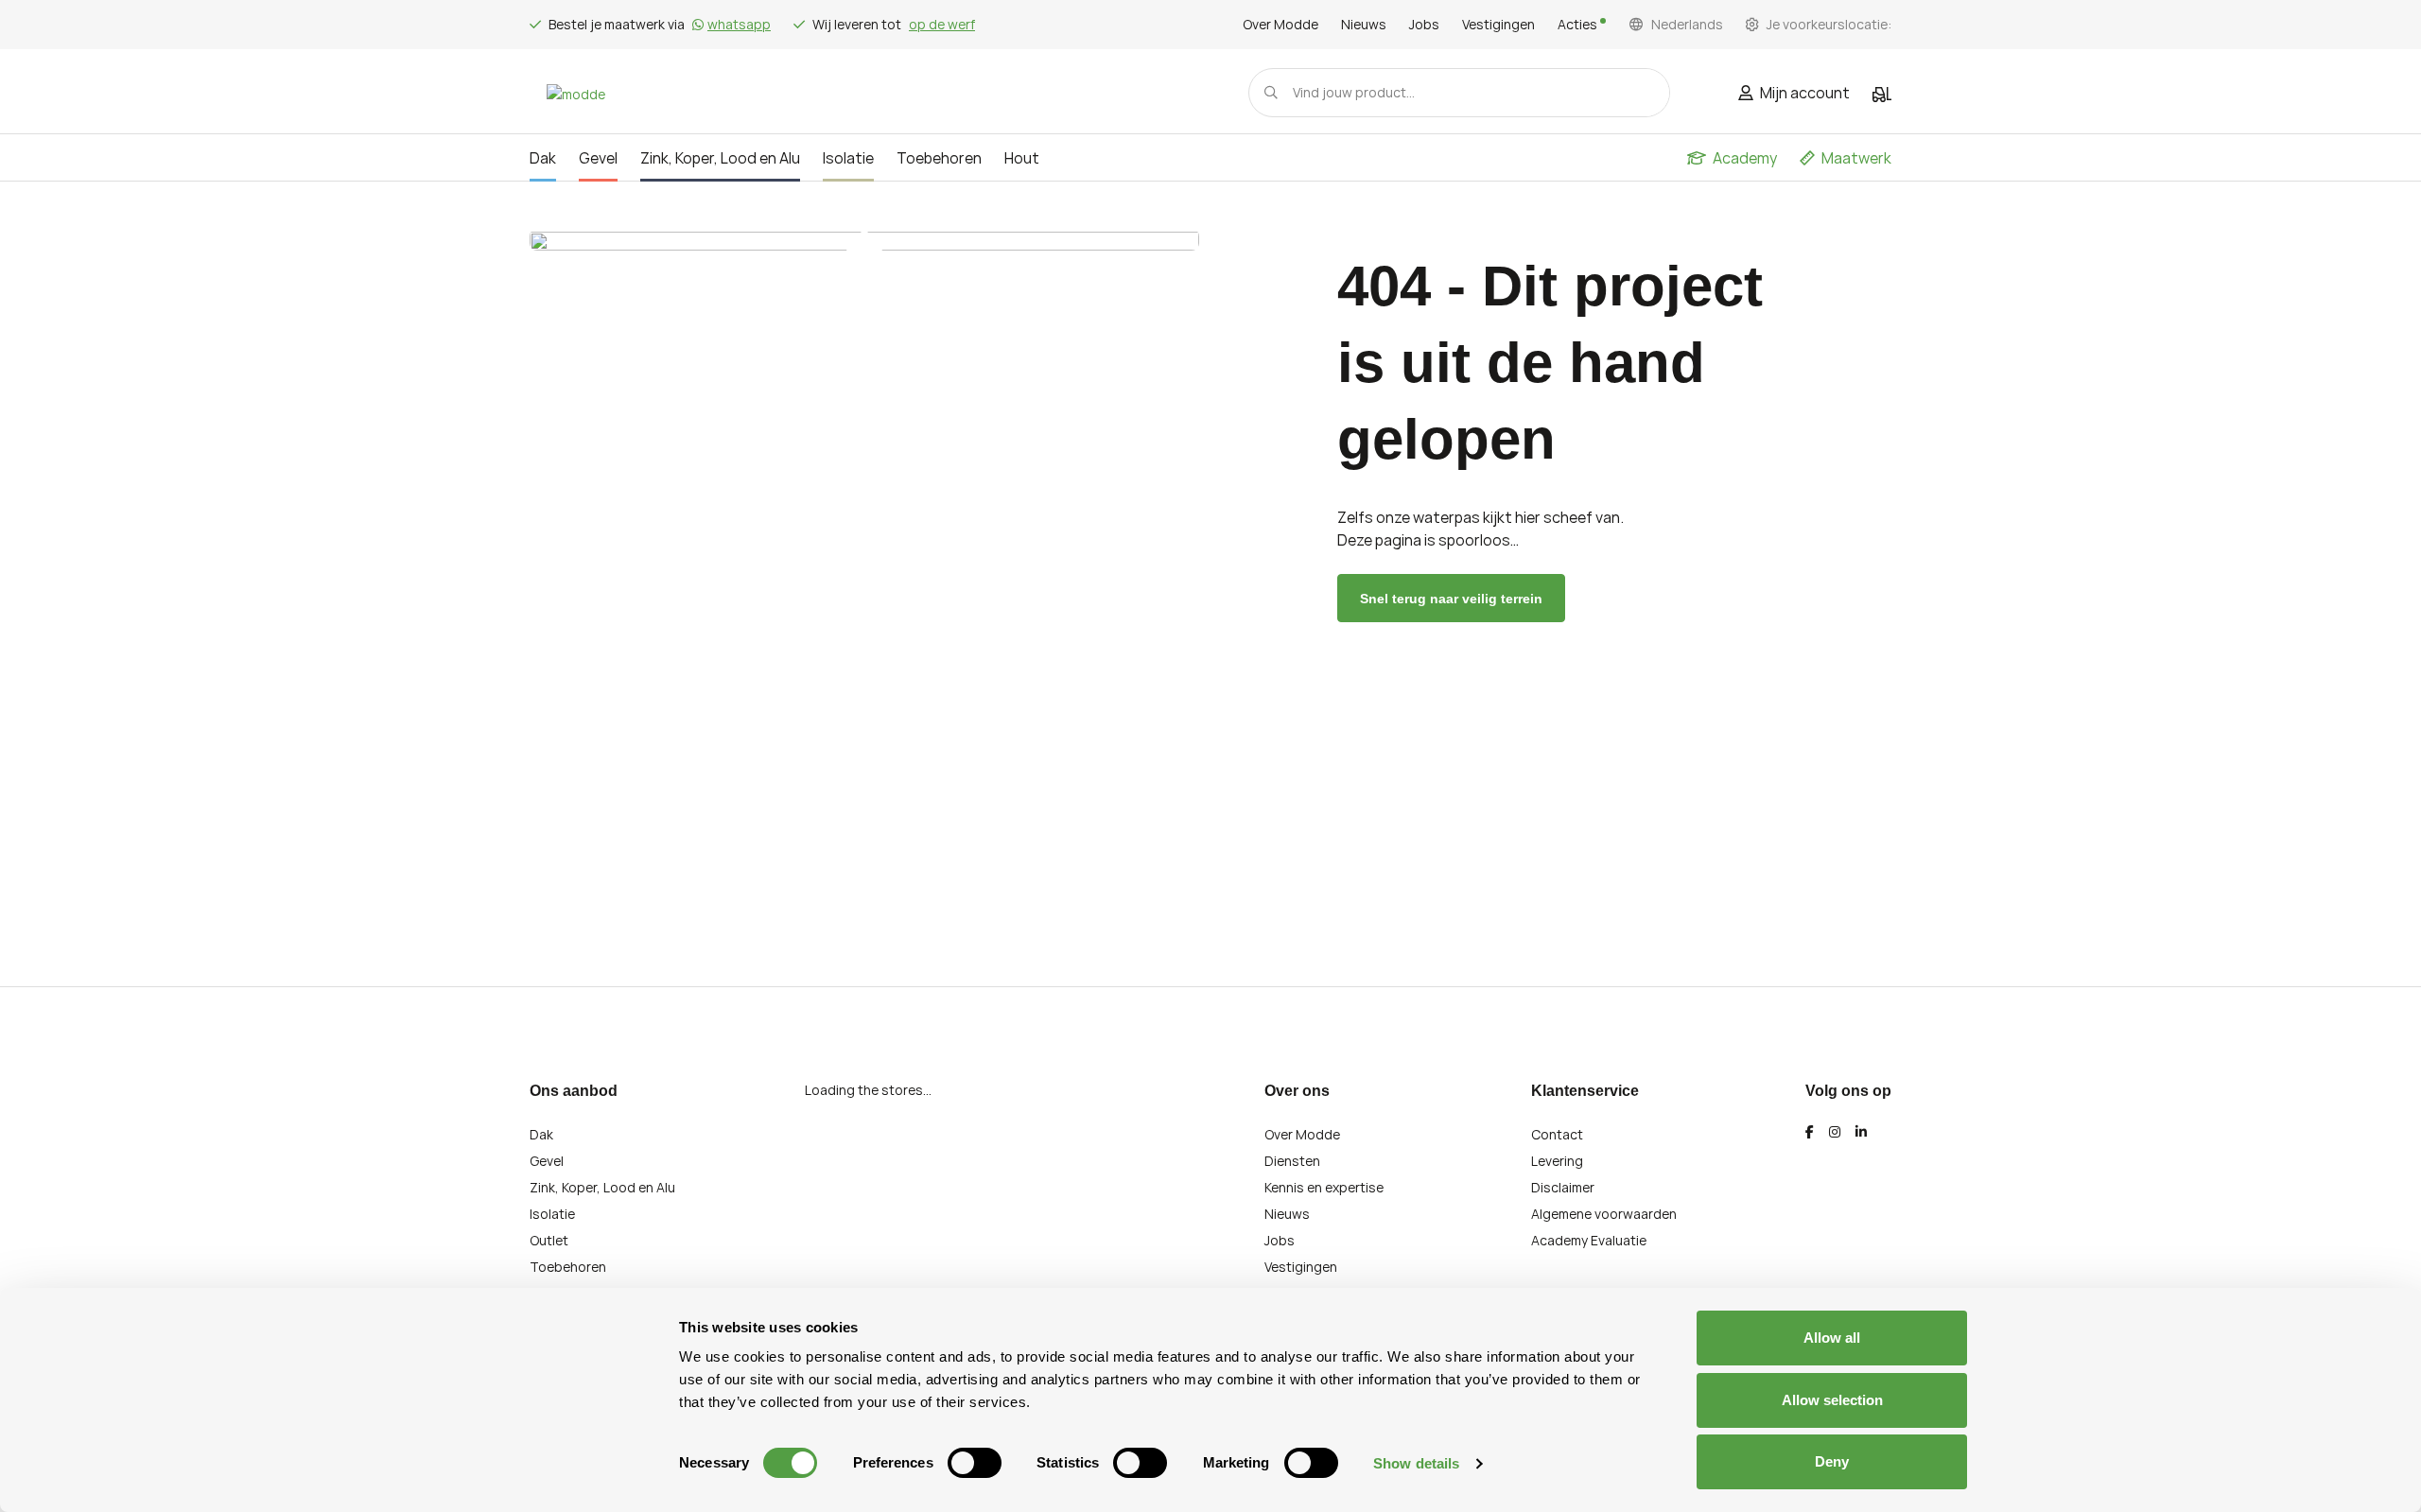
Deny (1832, 1461)
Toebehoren (568, 1267)
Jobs (1424, 25)
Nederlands (1687, 25)
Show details (1416, 1463)
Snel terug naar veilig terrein (1451, 599)
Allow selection (1832, 1400)
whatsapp (739, 24)
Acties (1579, 25)
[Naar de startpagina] (576, 93)
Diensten (1292, 1161)
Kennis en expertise (1324, 1187)
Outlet (549, 1240)
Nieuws (1364, 25)
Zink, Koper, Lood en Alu (602, 1187)
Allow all (1832, 1338)
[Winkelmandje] (1882, 95)
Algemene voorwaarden (1604, 1214)
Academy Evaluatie (1589, 1240)
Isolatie (552, 1214)
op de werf (942, 24)
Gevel (547, 1161)
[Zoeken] (1271, 93)
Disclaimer (1563, 1187)
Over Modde (1280, 25)
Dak (541, 1134)
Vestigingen (1498, 25)
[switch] (975, 1463)
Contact (1557, 1134)
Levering (1557, 1161)
